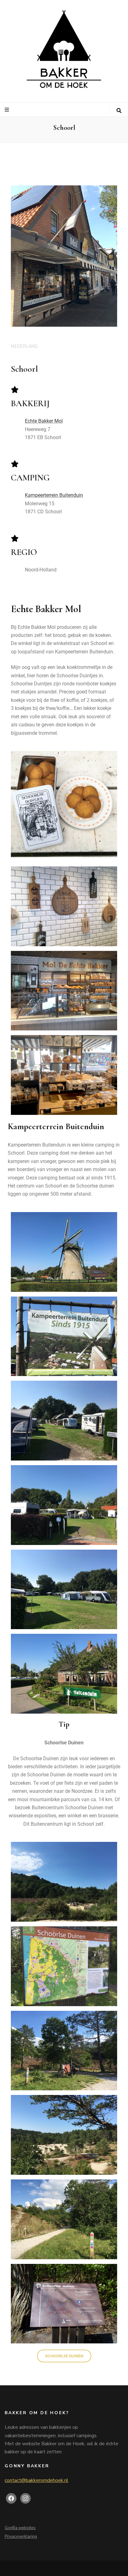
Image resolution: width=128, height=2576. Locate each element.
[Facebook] (11, 2498)
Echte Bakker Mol (44, 421)
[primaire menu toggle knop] (8, 110)
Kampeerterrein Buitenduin (54, 495)
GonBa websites (20, 2528)
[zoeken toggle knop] (119, 111)
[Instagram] (25, 2498)
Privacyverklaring (21, 2537)
